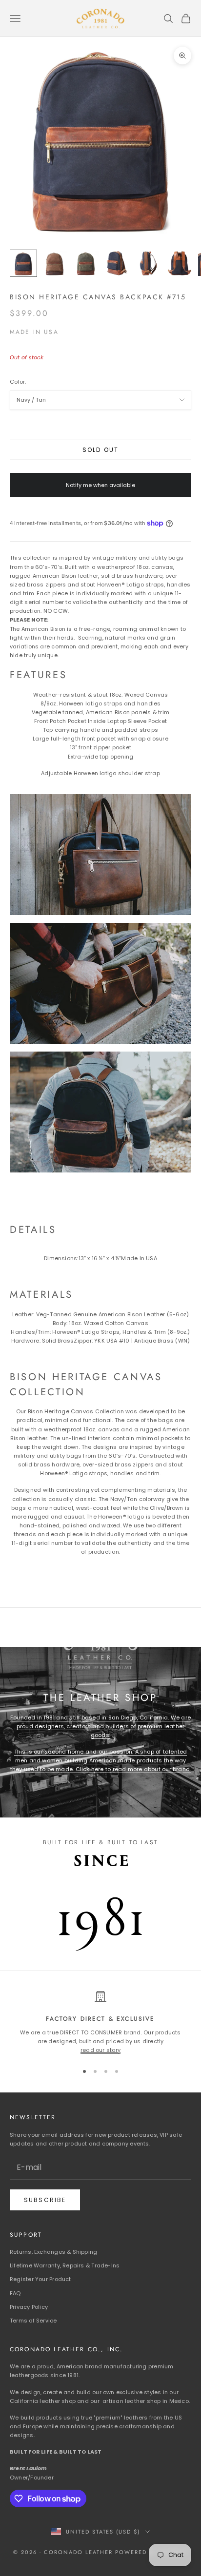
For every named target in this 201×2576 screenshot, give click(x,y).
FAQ (15, 2293)
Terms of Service (33, 2321)
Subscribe (45, 2200)
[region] (100, 2022)
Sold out (100, 450)
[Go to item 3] (86, 263)
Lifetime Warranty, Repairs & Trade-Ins (65, 2265)
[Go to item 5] (148, 263)
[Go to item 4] (117, 263)
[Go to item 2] (55, 263)
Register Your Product (40, 2279)
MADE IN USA (34, 332)
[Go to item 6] (180, 263)
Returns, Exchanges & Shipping (53, 2252)
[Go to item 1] (23, 263)
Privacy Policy (29, 2307)
